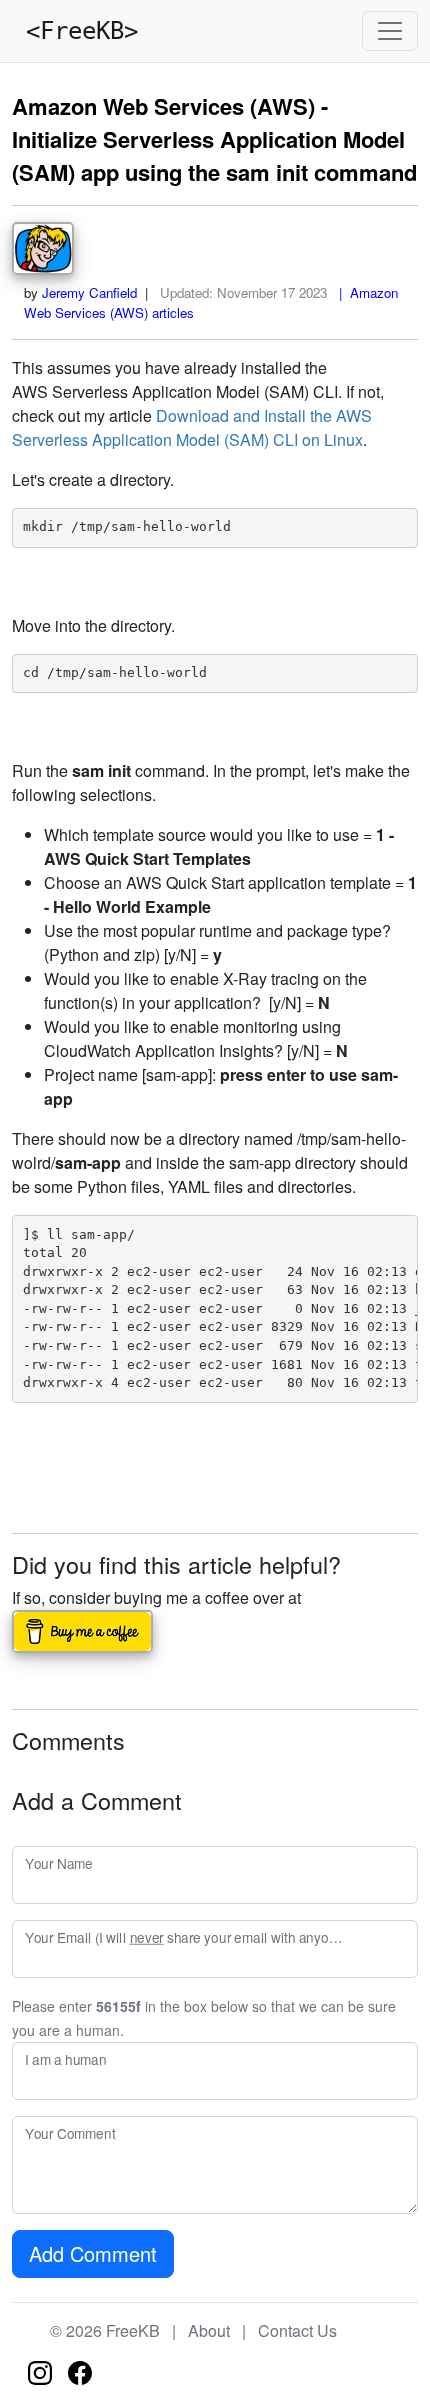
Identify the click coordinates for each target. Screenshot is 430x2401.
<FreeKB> (75, 31)
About (209, 2330)
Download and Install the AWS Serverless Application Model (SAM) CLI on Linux (192, 427)
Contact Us (297, 2330)
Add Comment (93, 2253)
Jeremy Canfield (89, 292)
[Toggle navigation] (390, 31)
